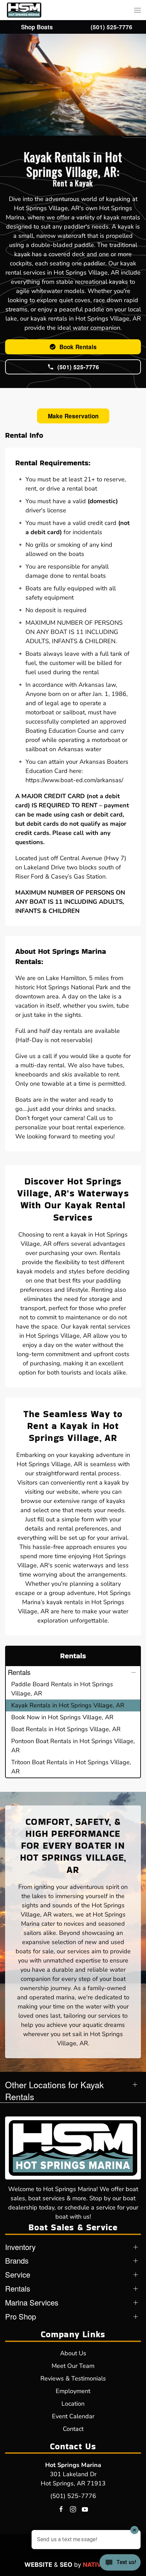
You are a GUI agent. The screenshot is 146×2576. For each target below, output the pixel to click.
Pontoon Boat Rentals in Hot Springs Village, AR (73, 1746)
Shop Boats (37, 27)
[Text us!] (120, 2563)
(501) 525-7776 (73, 2496)
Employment (73, 2391)
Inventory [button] (20, 2247)
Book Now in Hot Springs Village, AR (62, 1717)
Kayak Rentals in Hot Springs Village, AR (68, 1705)
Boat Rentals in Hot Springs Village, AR (66, 1729)
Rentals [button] (19, 1672)
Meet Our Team (73, 2366)
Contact (73, 2429)
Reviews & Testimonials (73, 2378)
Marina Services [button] (32, 2302)
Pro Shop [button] (21, 2316)
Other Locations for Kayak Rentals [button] (54, 2091)
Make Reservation (73, 416)
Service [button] (18, 2275)
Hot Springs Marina (73, 2465)
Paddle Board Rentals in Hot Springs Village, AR (62, 1689)
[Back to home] (24, 10)
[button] (138, 10)
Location (73, 2404)
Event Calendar (73, 2416)
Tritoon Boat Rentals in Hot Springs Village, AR (71, 1767)
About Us (73, 2353)
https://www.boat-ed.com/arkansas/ (74, 780)
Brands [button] (17, 2261)
